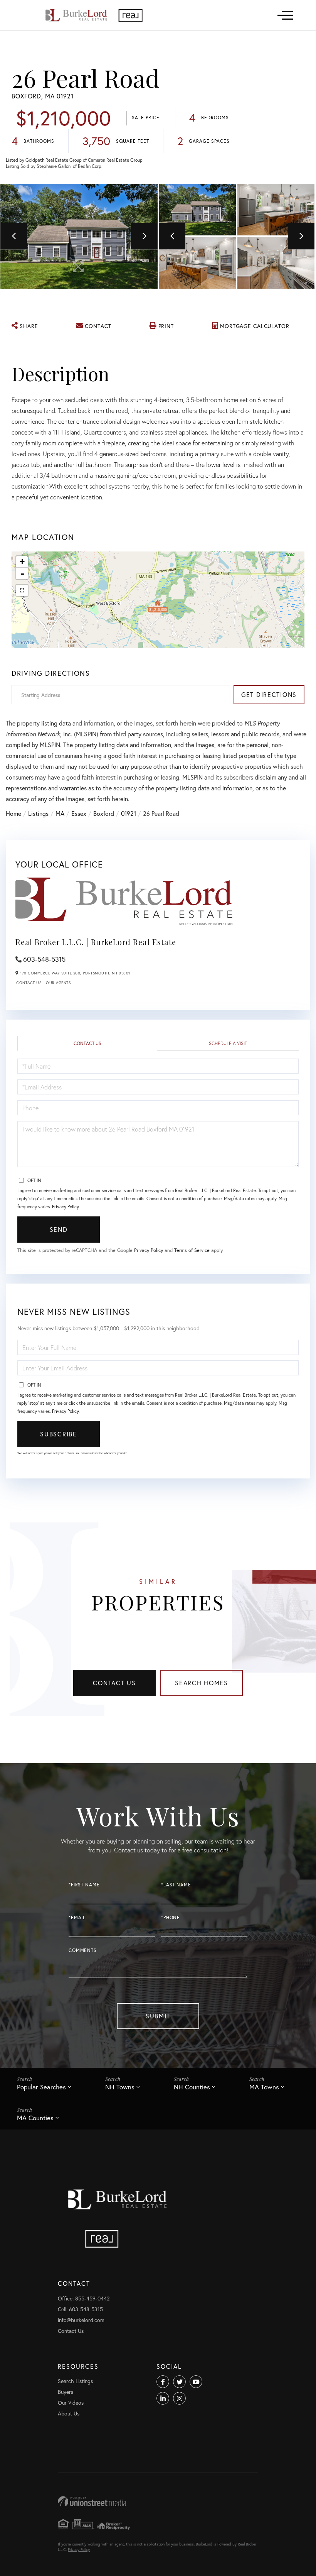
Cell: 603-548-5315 (80, 2309)
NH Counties (192, 2087)
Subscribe (58, 1434)
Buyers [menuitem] (66, 2392)
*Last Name (176, 1885)
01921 (129, 813)
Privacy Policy (65, 1207)
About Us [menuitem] (69, 2413)
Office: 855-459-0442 (84, 2298)
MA (60, 813)
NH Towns (120, 2087)
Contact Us (29, 983)
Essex (79, 813)
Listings (38, 813)
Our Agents (58, 983)
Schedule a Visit (228, 1043)
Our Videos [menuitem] (71, 2403)
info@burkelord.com (81, 2320)
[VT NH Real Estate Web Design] (158, 2501)
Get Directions (269, 694)
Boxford (104, 813)
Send (59, 1229)
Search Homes (202, 1683)
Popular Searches (41, 2087)
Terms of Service (192, 1250)
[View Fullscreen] (22, 590)
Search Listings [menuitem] (75, 2381)
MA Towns (264, 2087)
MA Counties (35, 2118)
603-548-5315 (44, 959)
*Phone (171, 1917)
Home (13, 813)
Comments (83, 1950)
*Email (77, 1917)
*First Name (84, 1885)
